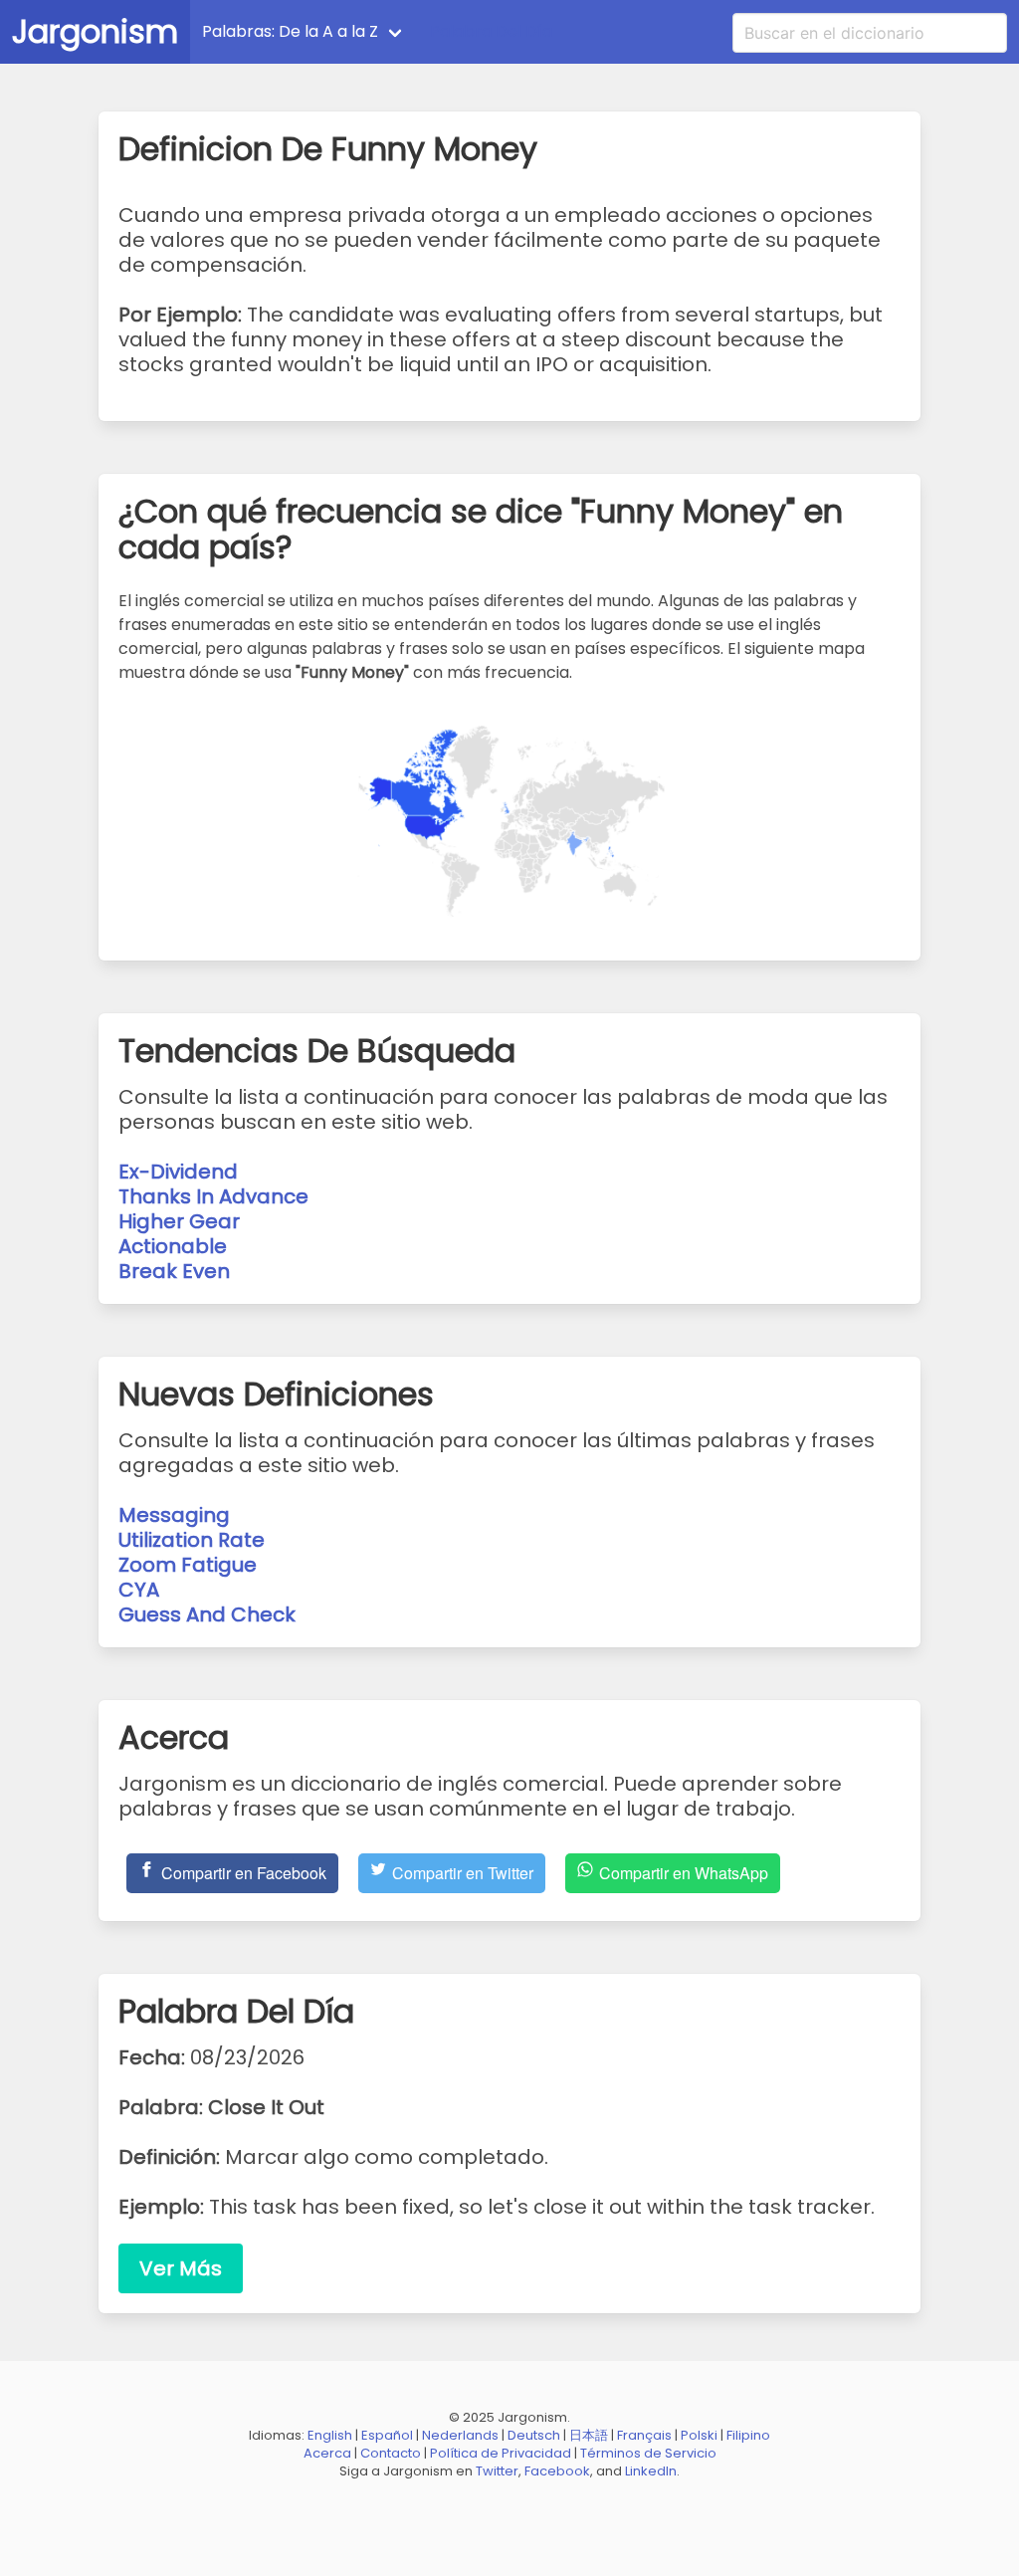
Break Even (174, 1271)
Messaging (174, 1515)
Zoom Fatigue (188, 1565)
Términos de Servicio (648, 2453)
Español (387, 2435)
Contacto (391, 2453)
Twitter (497, 2471)
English (330, 2435)
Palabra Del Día (491, 31)
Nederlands (460, 2435)
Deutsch (534, 2435)
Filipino (748, 2435)
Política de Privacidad (501, 2453)
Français (644, 2435)
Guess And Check (207, 1614)
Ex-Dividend (178, 1172)
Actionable (173, 1246)
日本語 (589, 2435)
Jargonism (95, 31)
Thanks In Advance (213, 1196)
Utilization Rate (192, 1540)
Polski (699, 2435)
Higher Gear (179, 1221)
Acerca (327, 2453)
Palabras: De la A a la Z (290, 31)
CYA (139, 1590)
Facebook (557, 2471)
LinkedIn (651, 2471)
